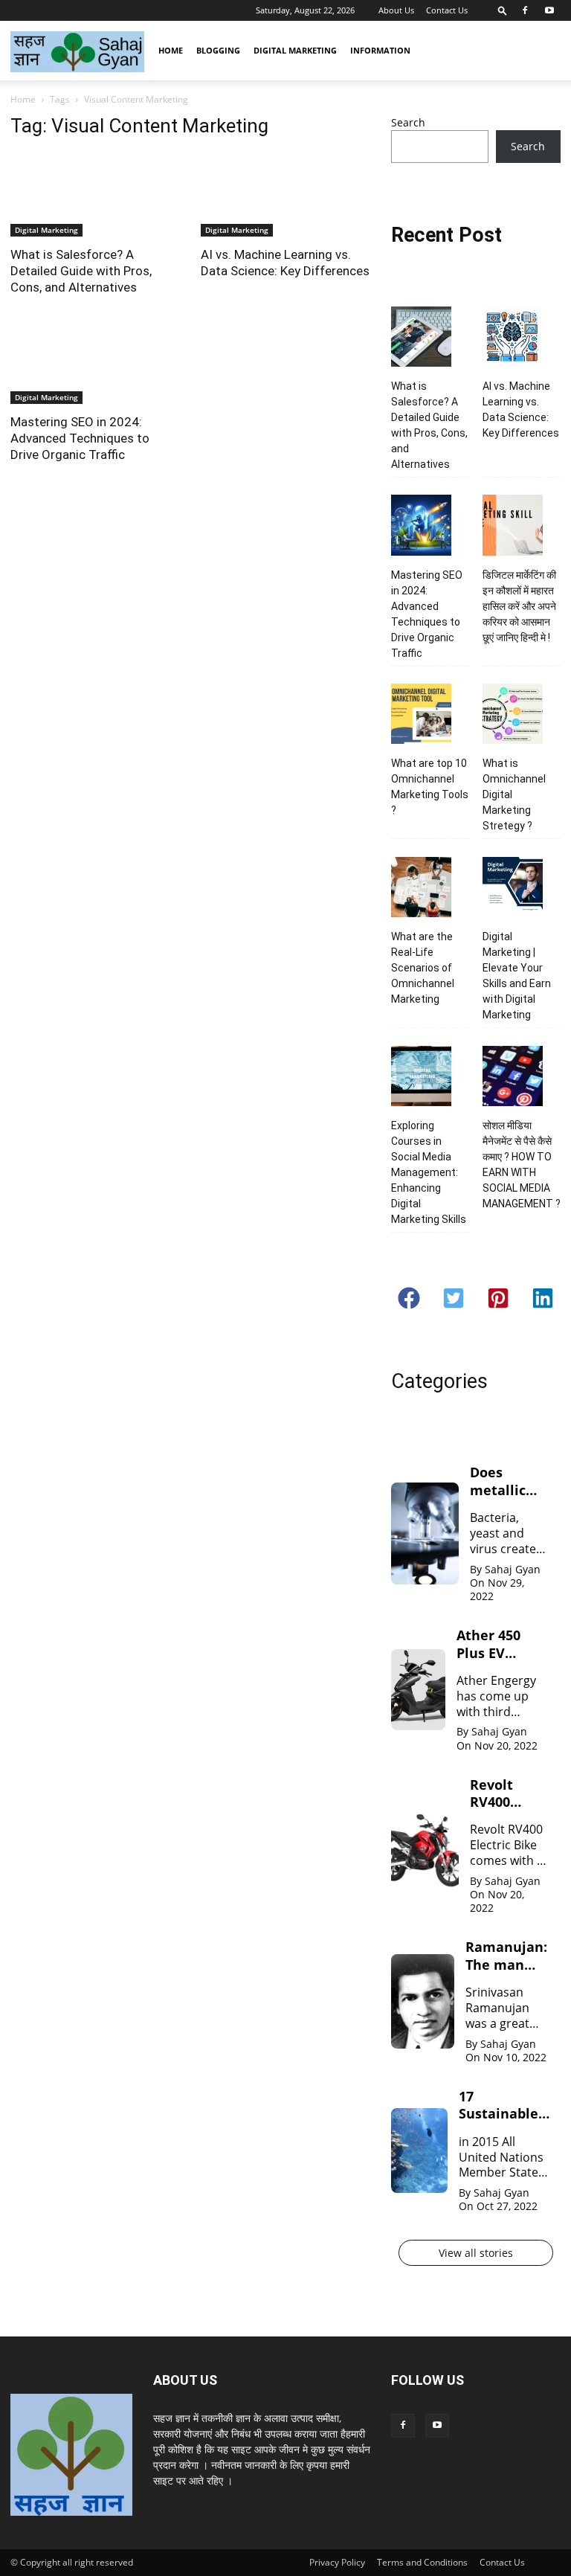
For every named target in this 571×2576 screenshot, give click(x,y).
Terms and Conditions (422, 2562)
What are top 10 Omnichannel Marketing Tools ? (430, 787)
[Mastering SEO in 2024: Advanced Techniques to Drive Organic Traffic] (95, 363)
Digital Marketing (295, 50)
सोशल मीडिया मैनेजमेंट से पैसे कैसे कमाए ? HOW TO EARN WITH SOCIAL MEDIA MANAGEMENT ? (522, 1165)
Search (408, 122)
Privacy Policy (337, 2562)
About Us (396, 10)
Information (380, 50)
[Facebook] (525, 10)
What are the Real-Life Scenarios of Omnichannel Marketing (423, 968)
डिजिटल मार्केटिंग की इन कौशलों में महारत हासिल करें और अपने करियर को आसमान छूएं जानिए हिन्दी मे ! (519, 606)
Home (171, 50)
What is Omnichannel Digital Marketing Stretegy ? (514, 794)
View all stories (476, 2253)
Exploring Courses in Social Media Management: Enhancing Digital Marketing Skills (429, 1172)
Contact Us (447, 10)
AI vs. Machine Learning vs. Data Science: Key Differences (521, 409)
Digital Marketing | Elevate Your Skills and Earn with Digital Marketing (517, 976)
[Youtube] (549, 10)
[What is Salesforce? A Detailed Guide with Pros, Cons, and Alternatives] (95, 195)
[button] (503, 10)
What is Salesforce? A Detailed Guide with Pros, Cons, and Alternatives (81, 271)
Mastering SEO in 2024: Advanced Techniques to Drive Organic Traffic (80, 438)
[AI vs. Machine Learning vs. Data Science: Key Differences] (285, 195)
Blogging (218, 50)
